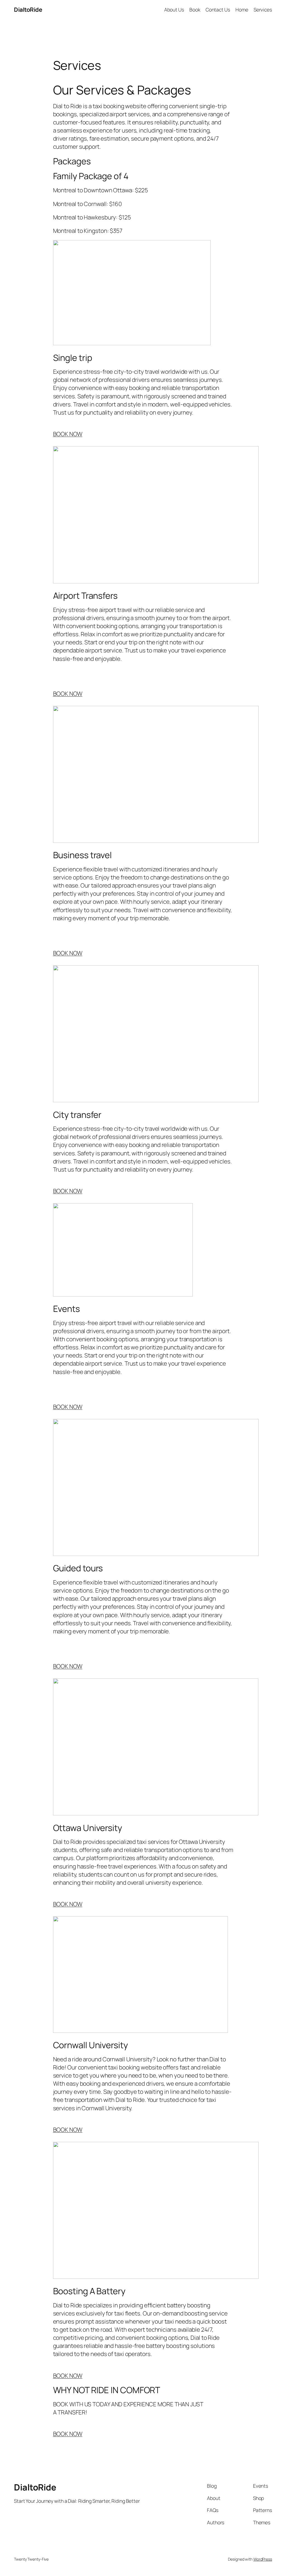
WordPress (263, 2559)
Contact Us (218, 10)
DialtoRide (28, 10)
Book (195, 10)
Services (263, 10)
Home (242, 10)
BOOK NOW (68, 434)
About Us (174, 10)
